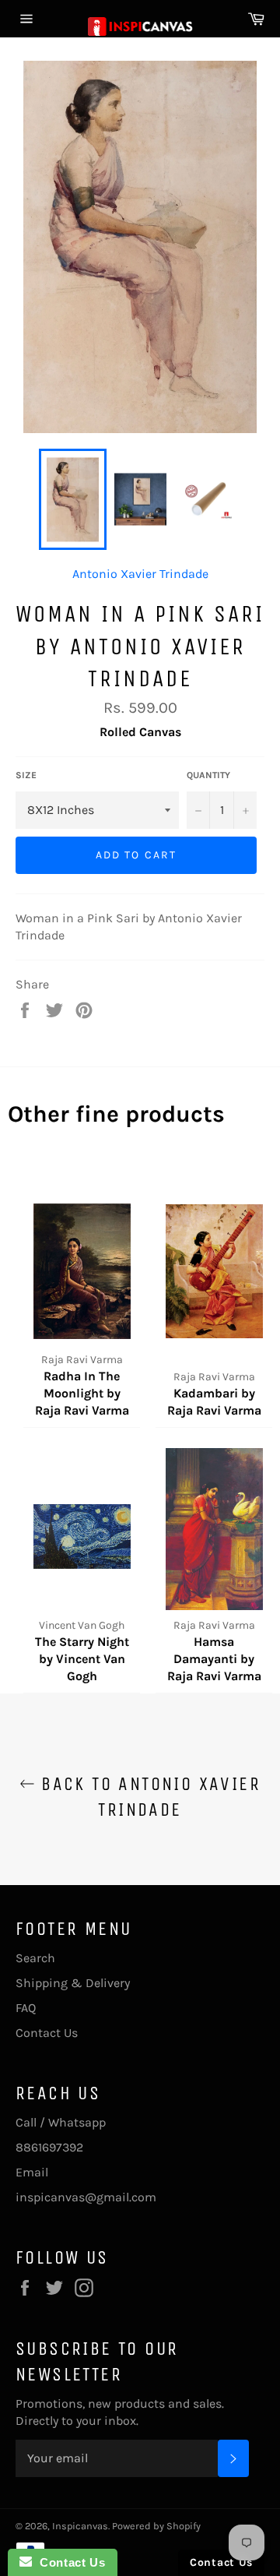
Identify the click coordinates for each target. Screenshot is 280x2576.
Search (35, 1958)
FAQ (26, 2008)
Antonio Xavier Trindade (140, 574)
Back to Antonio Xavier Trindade (148, 1797)
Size (26, 775)
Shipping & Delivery (73, 1983)
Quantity (208, 775)
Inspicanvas (80, 2526)
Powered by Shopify (156, 2526)
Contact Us (47, 2033)
